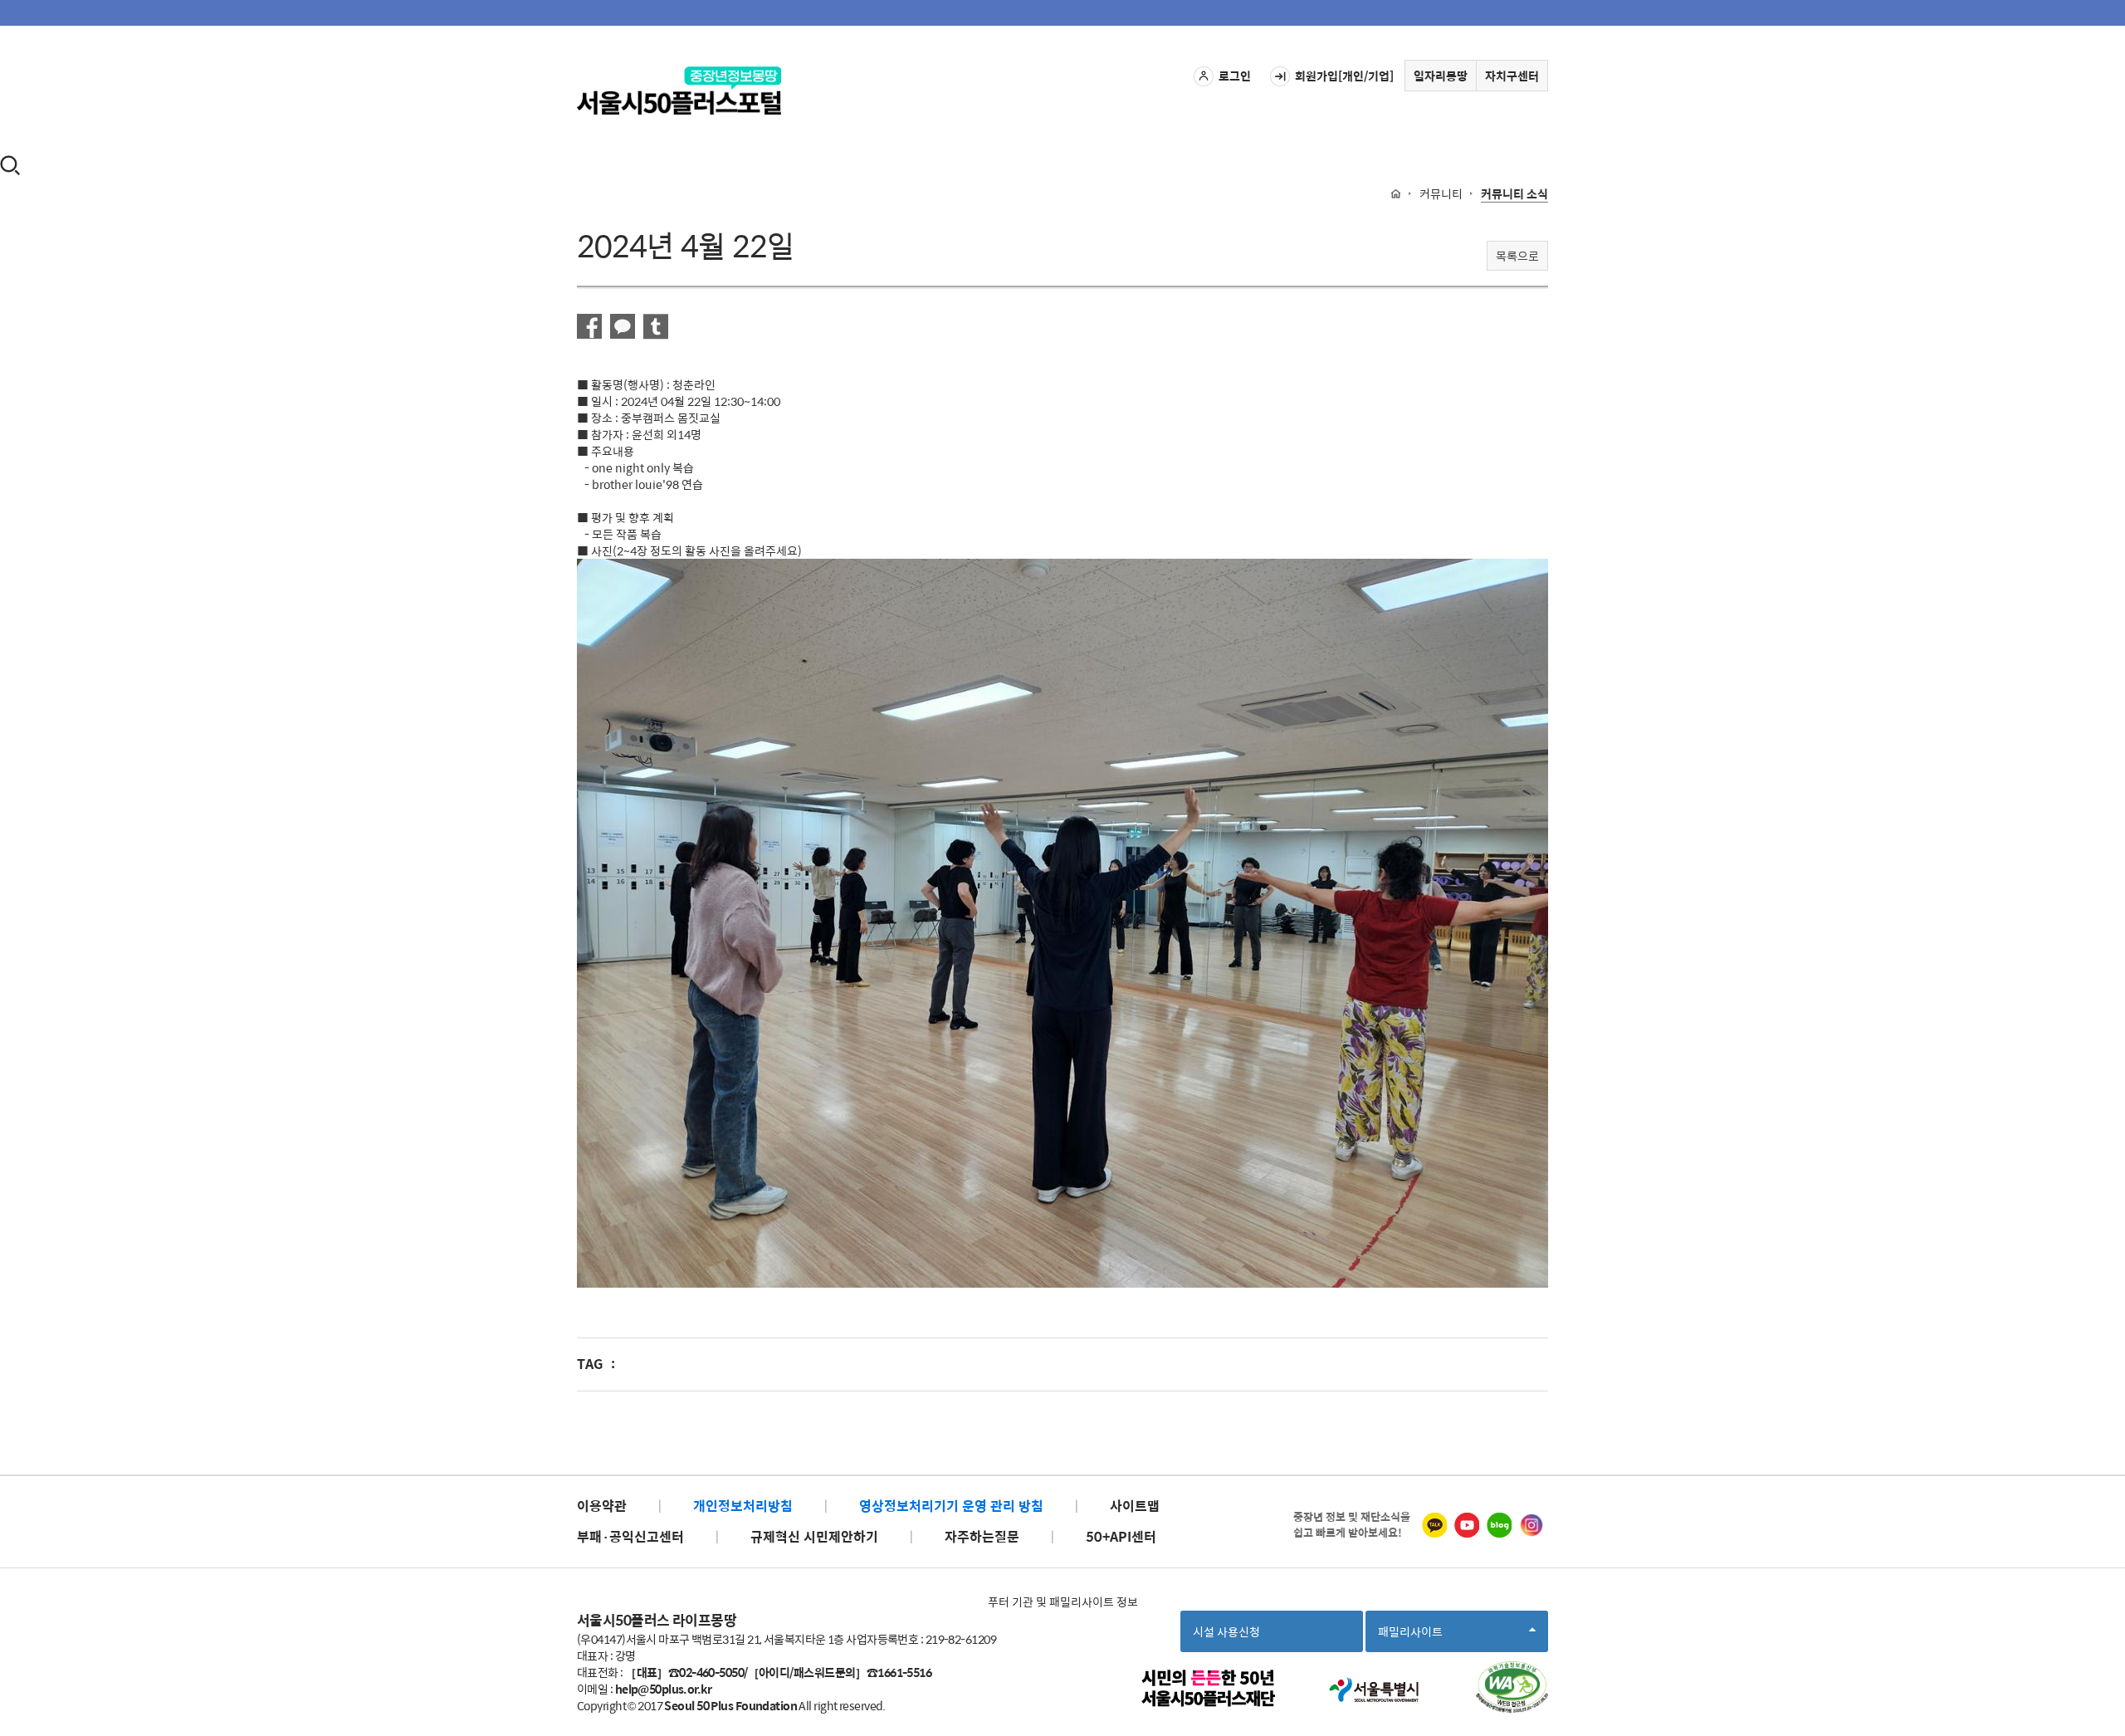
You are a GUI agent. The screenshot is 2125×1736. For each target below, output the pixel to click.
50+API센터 (1121, 1536)
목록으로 (1517, 256)
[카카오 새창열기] (1434, 1525)
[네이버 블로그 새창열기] (1499, 1525)
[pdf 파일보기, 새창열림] (1512, 1687)
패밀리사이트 (1415, 1637)
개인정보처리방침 (743, 1506)
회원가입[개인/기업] (1344, 76)
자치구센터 (1512, 76)
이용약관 (602, 1506)
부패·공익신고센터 (630, 1536)
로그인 (1235, 76)
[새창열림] (589, 326)
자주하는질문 (982, 1536)
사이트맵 (1135, 1506)
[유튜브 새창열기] (1467, 1525)
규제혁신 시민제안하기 (814, 1536)
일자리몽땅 (1441, 76)
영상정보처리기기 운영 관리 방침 (951, 1506)
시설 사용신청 (1226, 1631)
